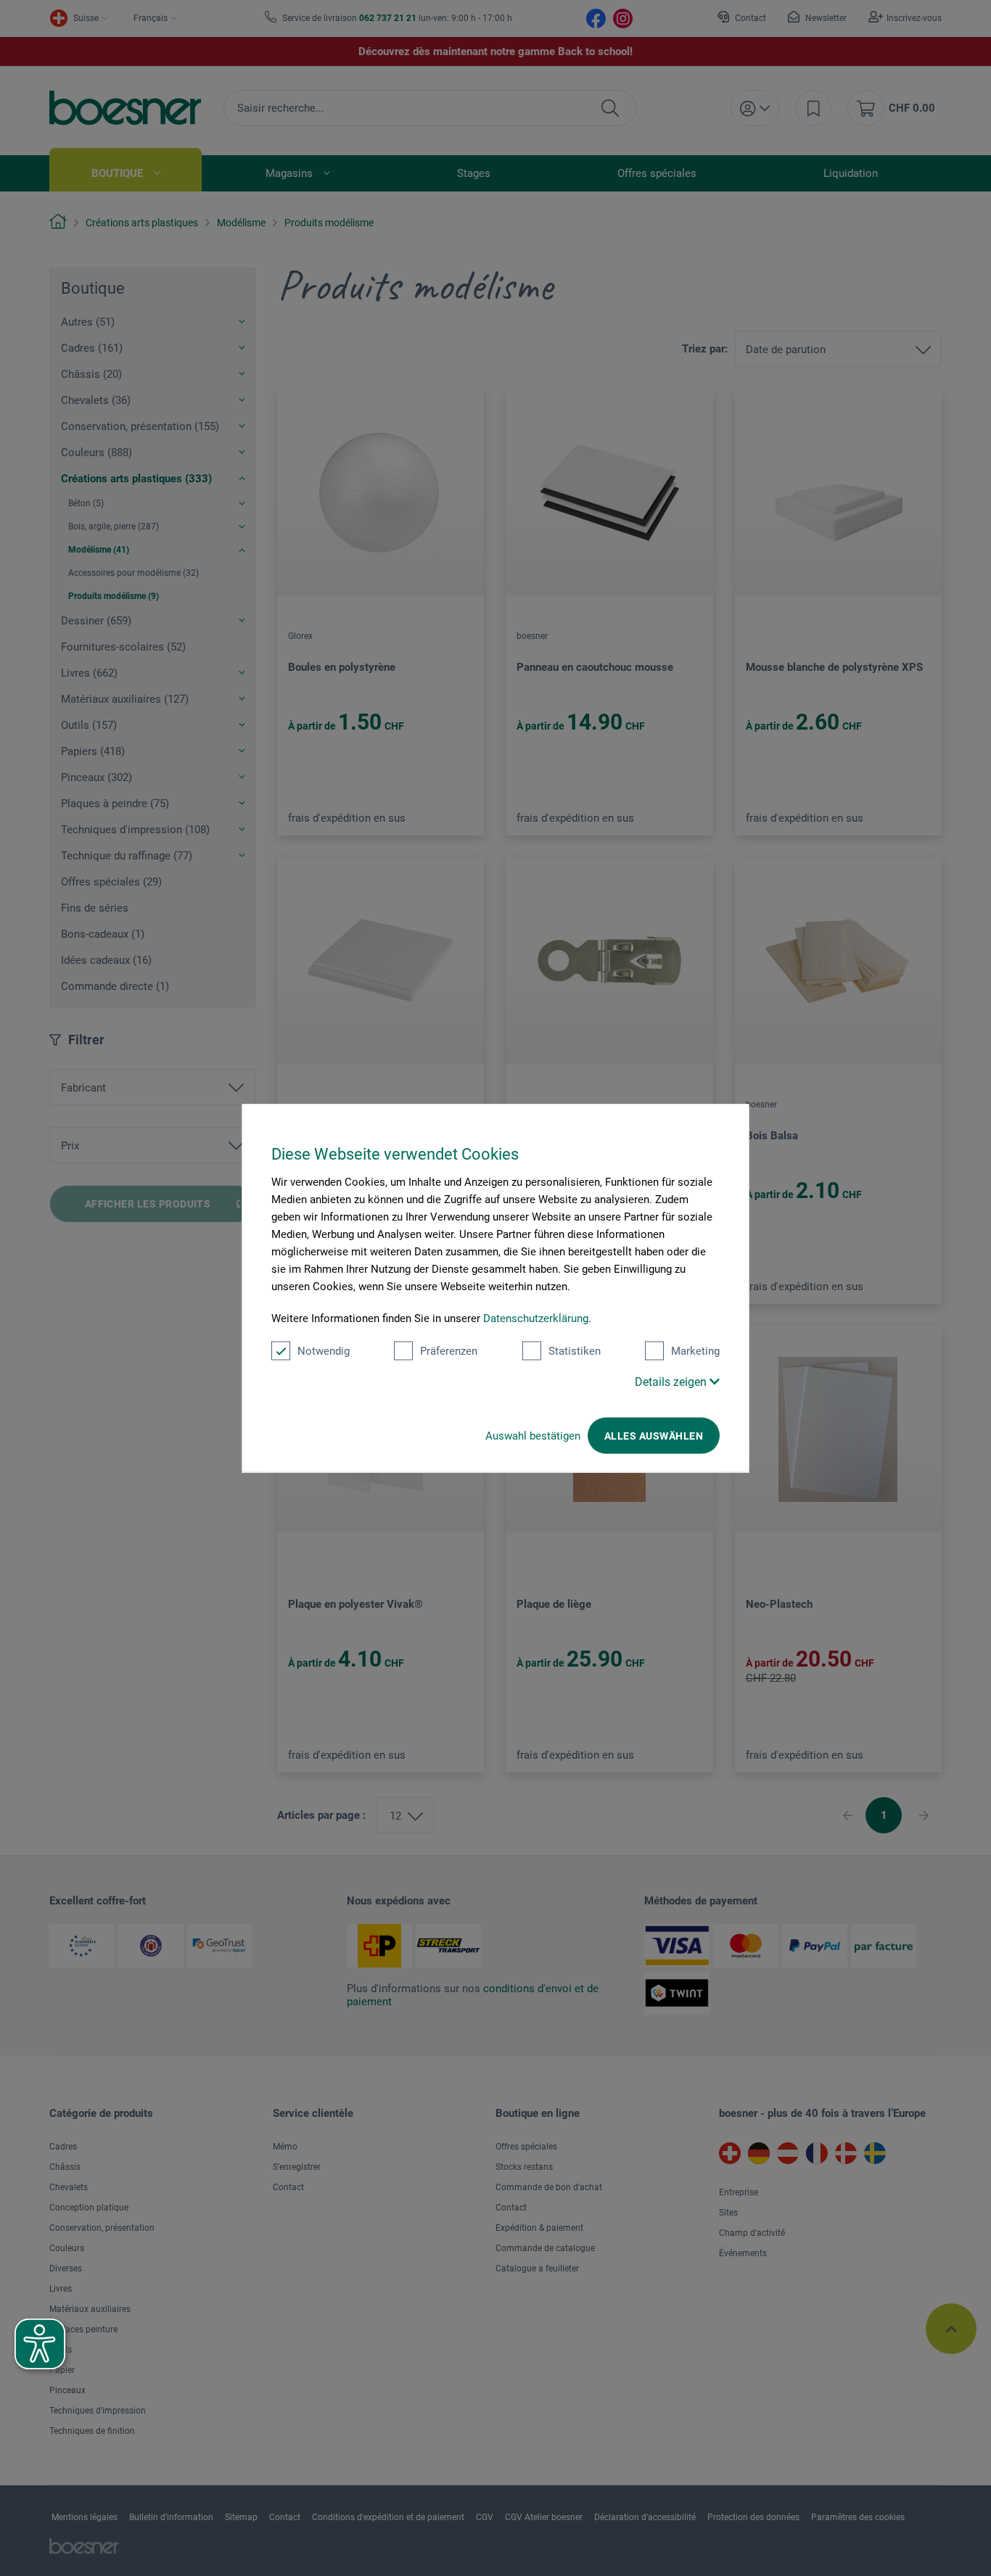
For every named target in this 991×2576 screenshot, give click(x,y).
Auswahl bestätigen (533, 1436)
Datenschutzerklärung (536, 1318)
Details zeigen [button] (672, 1382)
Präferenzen (449, 1351)
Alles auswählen (654, 1436)
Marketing (695, 1351)
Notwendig (324, 1351)
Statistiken (575, 1351)
